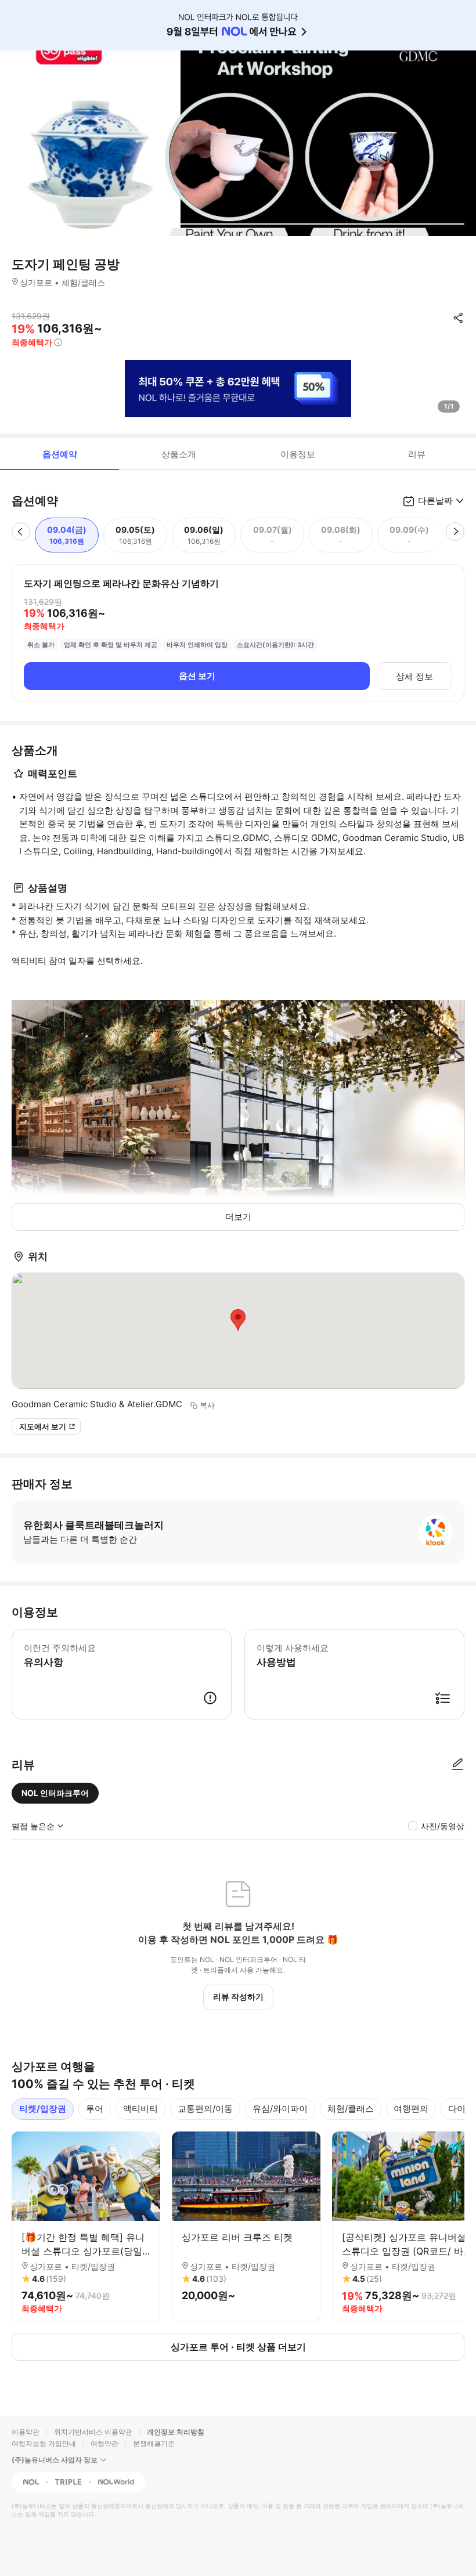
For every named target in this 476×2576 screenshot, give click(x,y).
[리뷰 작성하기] (457, 1765)
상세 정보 (414, 676)
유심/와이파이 (280, 2109)
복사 (207, 1405)
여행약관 (104, 2443)
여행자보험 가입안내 (44, 2443)
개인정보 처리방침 (176, 2432)
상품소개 (179, 454)
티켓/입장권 (43, 2109)
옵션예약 (60, 454)
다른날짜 (435, 501)
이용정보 (298, 454)
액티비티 (140, 2109)
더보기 (238, 1217)
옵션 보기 (197, 676)
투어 (95, 2109)
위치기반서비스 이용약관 (93, 2432)
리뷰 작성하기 (238, 1997)
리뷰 (417, 454)
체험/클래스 (351, 2109)
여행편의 (411, 2109)
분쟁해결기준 (154, 2443)
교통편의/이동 (205, 2109)
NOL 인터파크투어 (55, 1793)
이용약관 (26, 2432)
